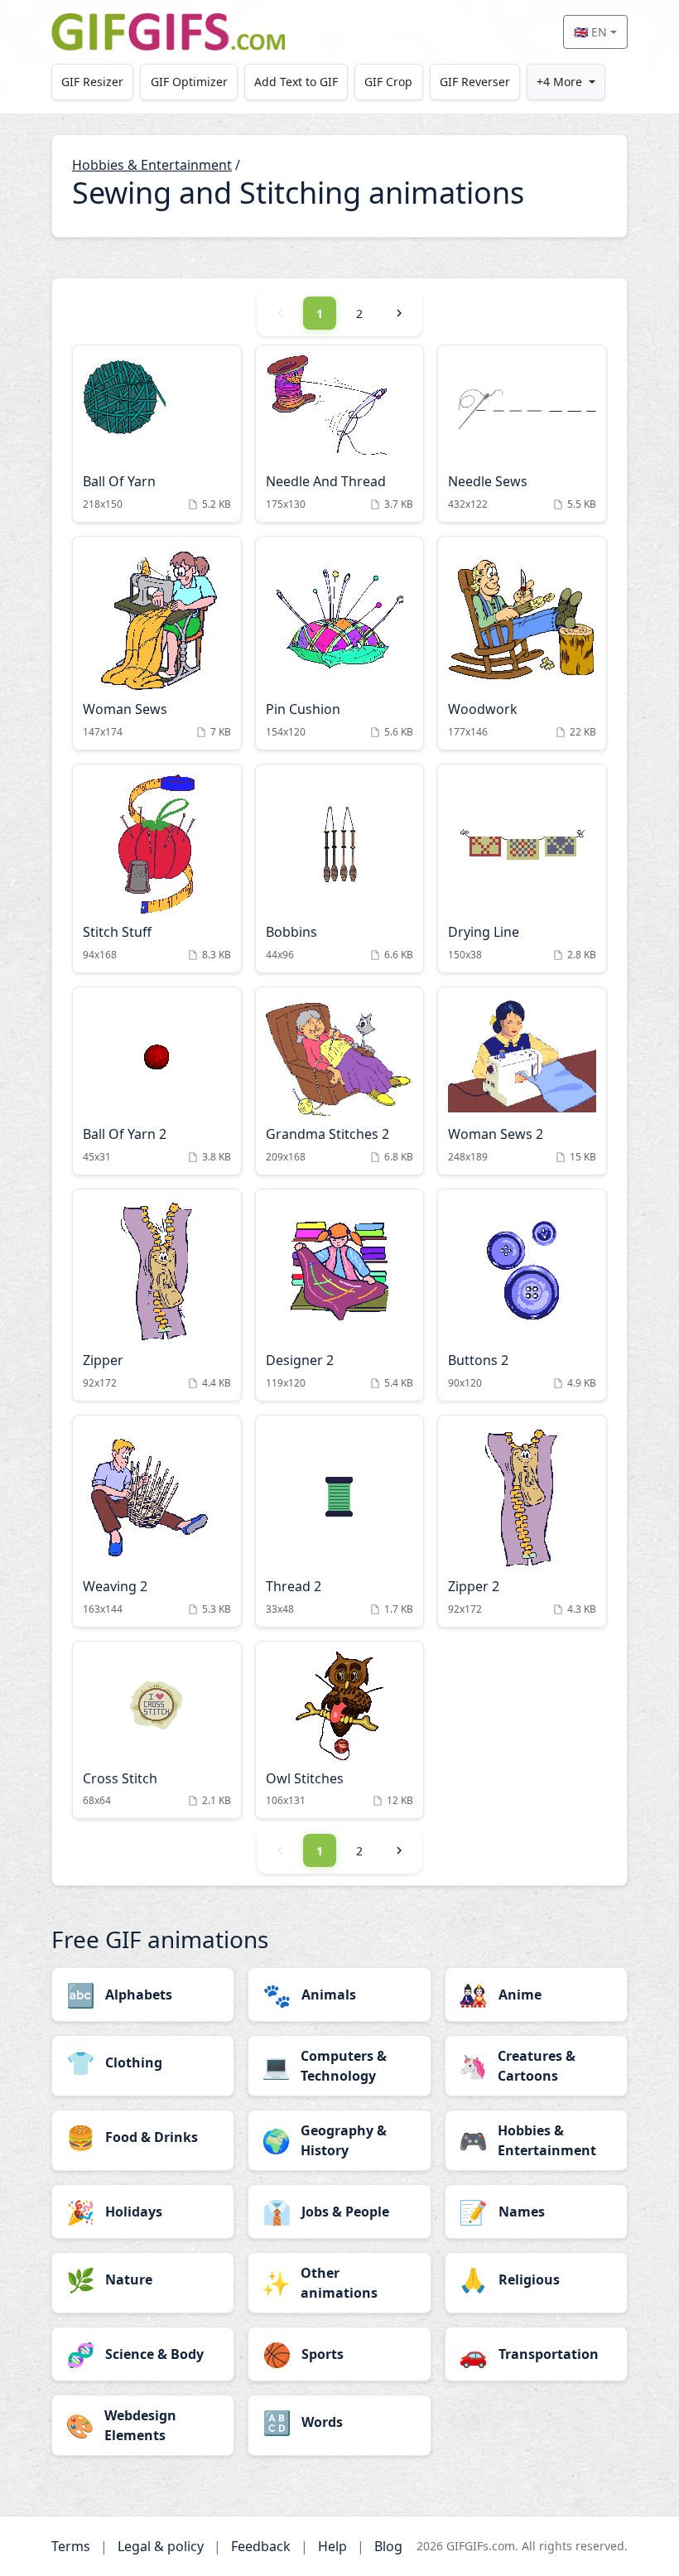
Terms (71, 2546)
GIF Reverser (475, 82)
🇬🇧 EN (590, 32)
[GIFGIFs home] (168, 32)
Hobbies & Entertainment (152, 165)
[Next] (399, 313)
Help (332, 2546)
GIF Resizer (92, 82)
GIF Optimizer (189, 82)
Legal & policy (161, 2546)
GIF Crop (388, 82)
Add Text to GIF (296, 82)
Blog (388, 2546)
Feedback (261, 2546)
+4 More (559, 82)
